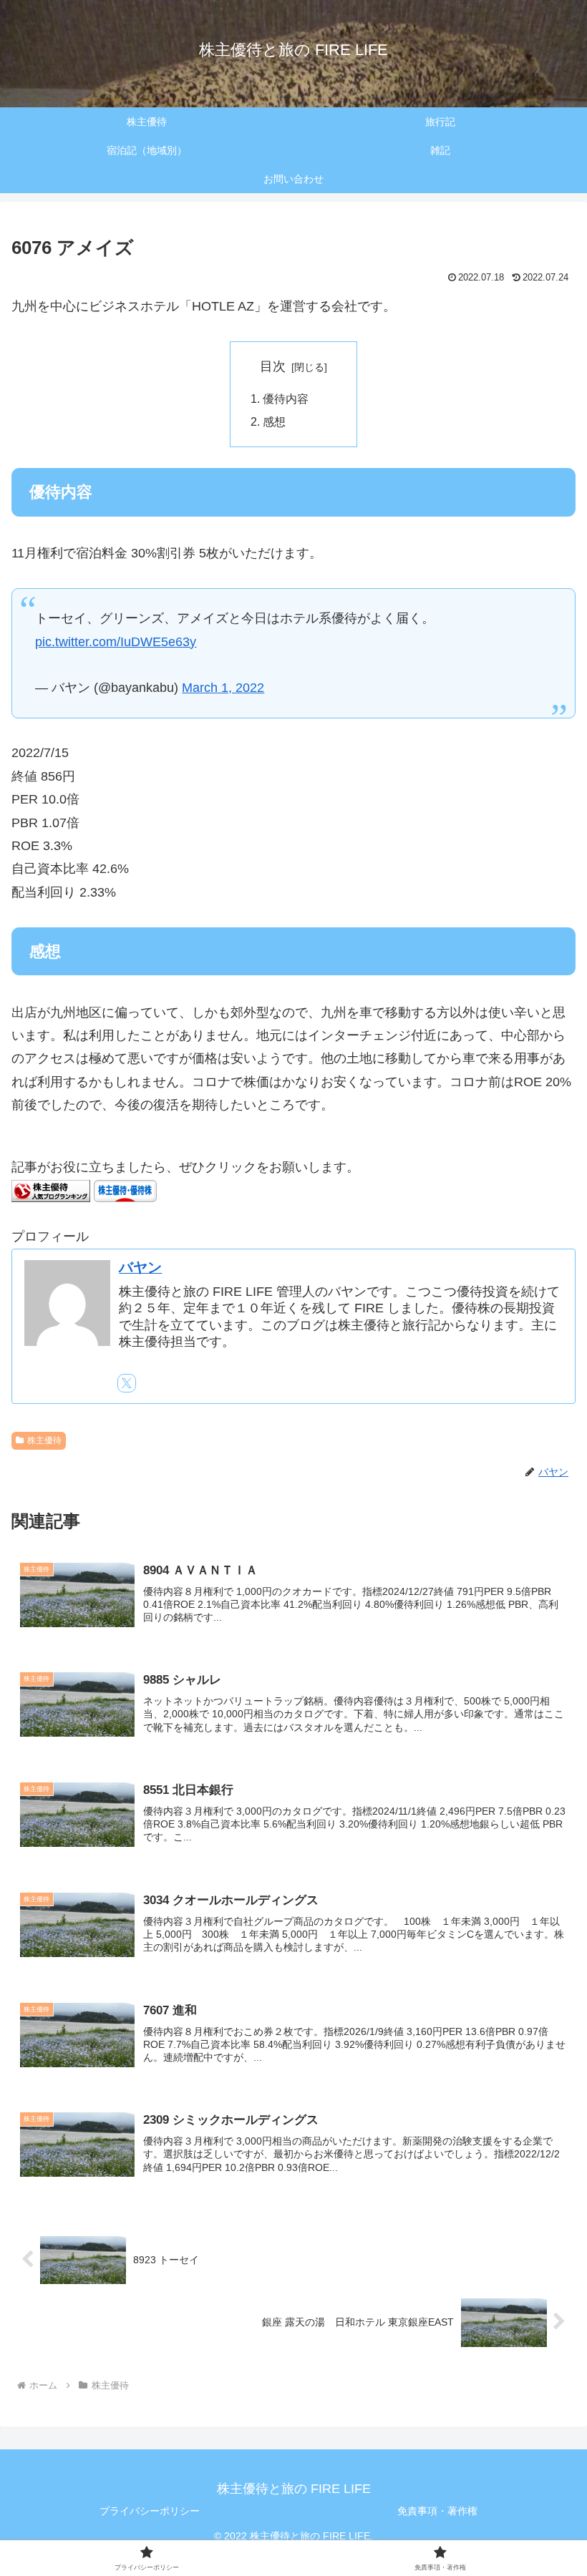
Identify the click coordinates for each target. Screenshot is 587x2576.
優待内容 (286, 399)
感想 (274, 421)
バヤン (140, 1267)
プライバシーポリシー (150, 2511)
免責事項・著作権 (437, 2511)
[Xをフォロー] (127, 1383)
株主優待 (44, 1440)
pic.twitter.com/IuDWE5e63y (116, 642)
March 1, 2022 (223, 688)
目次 (273, 366)
